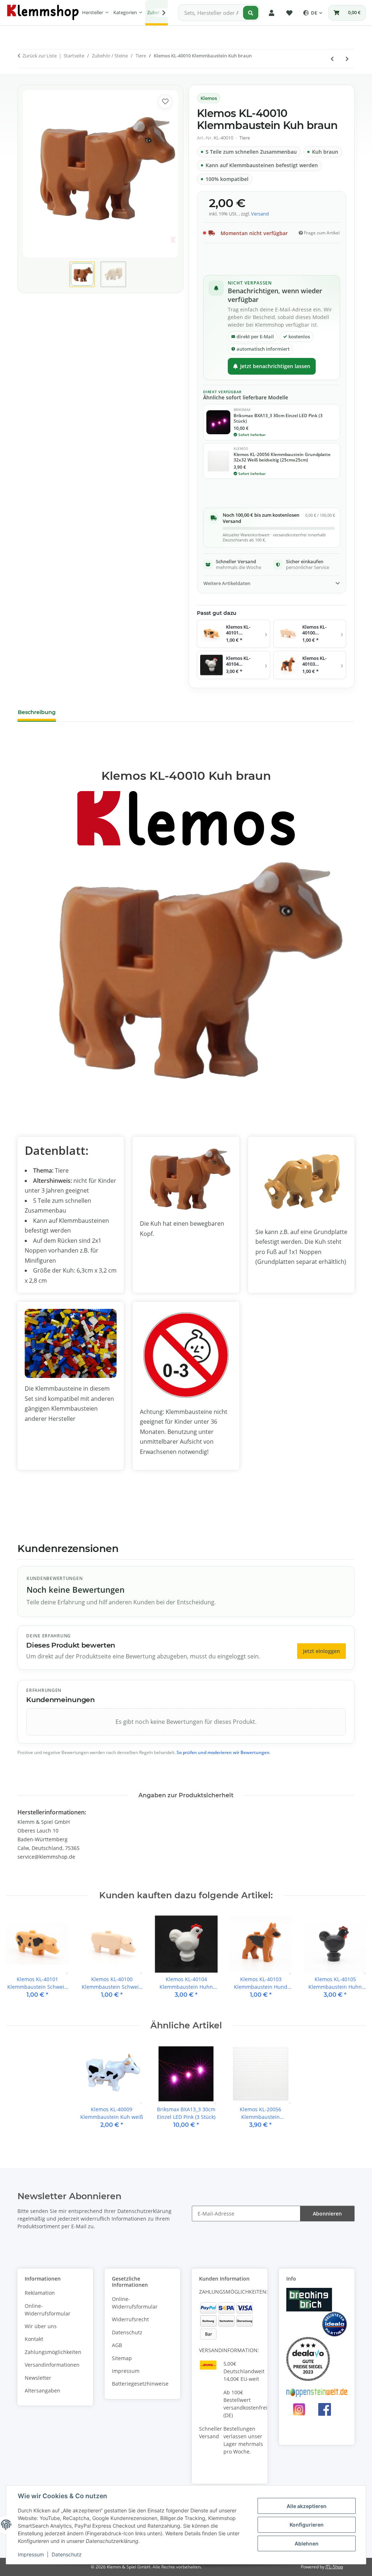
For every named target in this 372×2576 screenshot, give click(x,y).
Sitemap (122, 2358)
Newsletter (38, 2378)
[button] (272, 13)
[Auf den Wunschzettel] (165, 102)
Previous (18, 1961)
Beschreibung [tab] (37, 712)
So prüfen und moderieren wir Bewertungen (223, 1752)
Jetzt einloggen (322, 1651)
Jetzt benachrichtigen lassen (275, 366)
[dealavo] (308, 2358)
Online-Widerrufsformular (48, 2310)
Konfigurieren (307, 2525)
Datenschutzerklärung (144, 2211)
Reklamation (40, 2293)
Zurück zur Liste (40, 56)
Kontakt (34, 2339)
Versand (260, 214)
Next (354, 1961)
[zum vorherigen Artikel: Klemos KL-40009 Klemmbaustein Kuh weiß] (332, 59)
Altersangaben (43, 2390)
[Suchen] (251, 13)
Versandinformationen (52, 2365)
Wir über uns (41, 2326)
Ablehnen (307, 2543)
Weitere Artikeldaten (227, 583)
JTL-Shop (334, 2567)
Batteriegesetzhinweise (140, 2384)
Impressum (31, 2554)
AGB (117, 2345)
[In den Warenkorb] (23, 78)
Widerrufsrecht (130, 2319)
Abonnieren (327, 2214)
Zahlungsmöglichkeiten (53, 2352)
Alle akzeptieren (307, 2506)
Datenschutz (67, 2554)
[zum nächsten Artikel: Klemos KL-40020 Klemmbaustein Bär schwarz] (347, 59)
